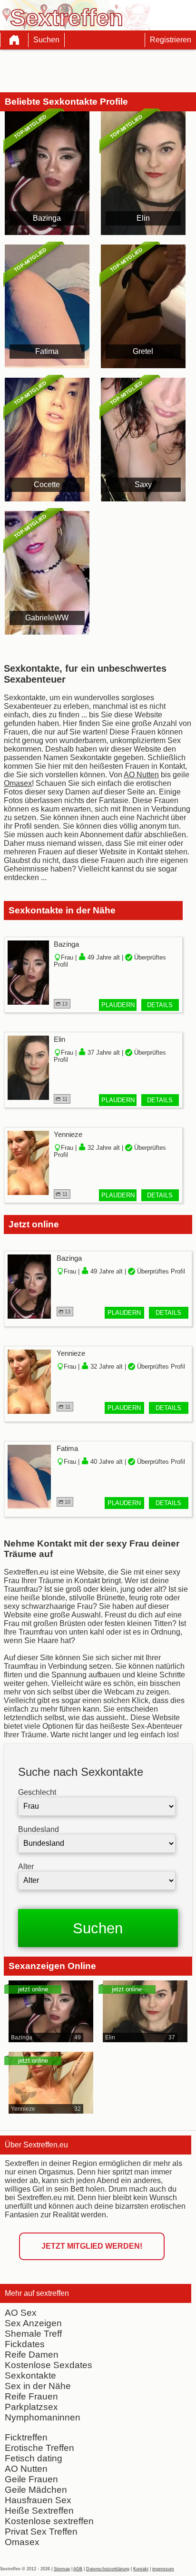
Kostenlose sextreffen (49, 2521)
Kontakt (141, 2569)
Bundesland (39, 1829)
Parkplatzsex (31, 2407)
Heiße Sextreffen (39, 2511)
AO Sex (21, 2313)
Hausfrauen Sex (38, 2500)
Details (160, 1005)
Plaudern (118, 1005)
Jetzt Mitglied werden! (92, 2246)
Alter (26, 1866)
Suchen (46, 40)
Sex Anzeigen (33, 2323)
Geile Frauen (31, 2479)
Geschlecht (37, 1792)
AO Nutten (26, 2469)
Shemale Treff (33, 2334)
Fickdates (25, 2344)
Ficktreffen (26, 2437)
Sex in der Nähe (38, 2386)
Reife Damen (32, 2355)
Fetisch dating (34, 2458)
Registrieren (171, 40)
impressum (163, 2569)
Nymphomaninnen (43, 2417)
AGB (78, 2569)
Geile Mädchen (36, 2490)
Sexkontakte (30, 2375)
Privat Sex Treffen (41, 2532)
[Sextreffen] (14, 40)
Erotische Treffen (39, 2448)
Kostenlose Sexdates (49, 2365)
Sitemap (62, 2569)
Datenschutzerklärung (108, 2569)
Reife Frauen (31, 2396)
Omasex (22, 2542)
